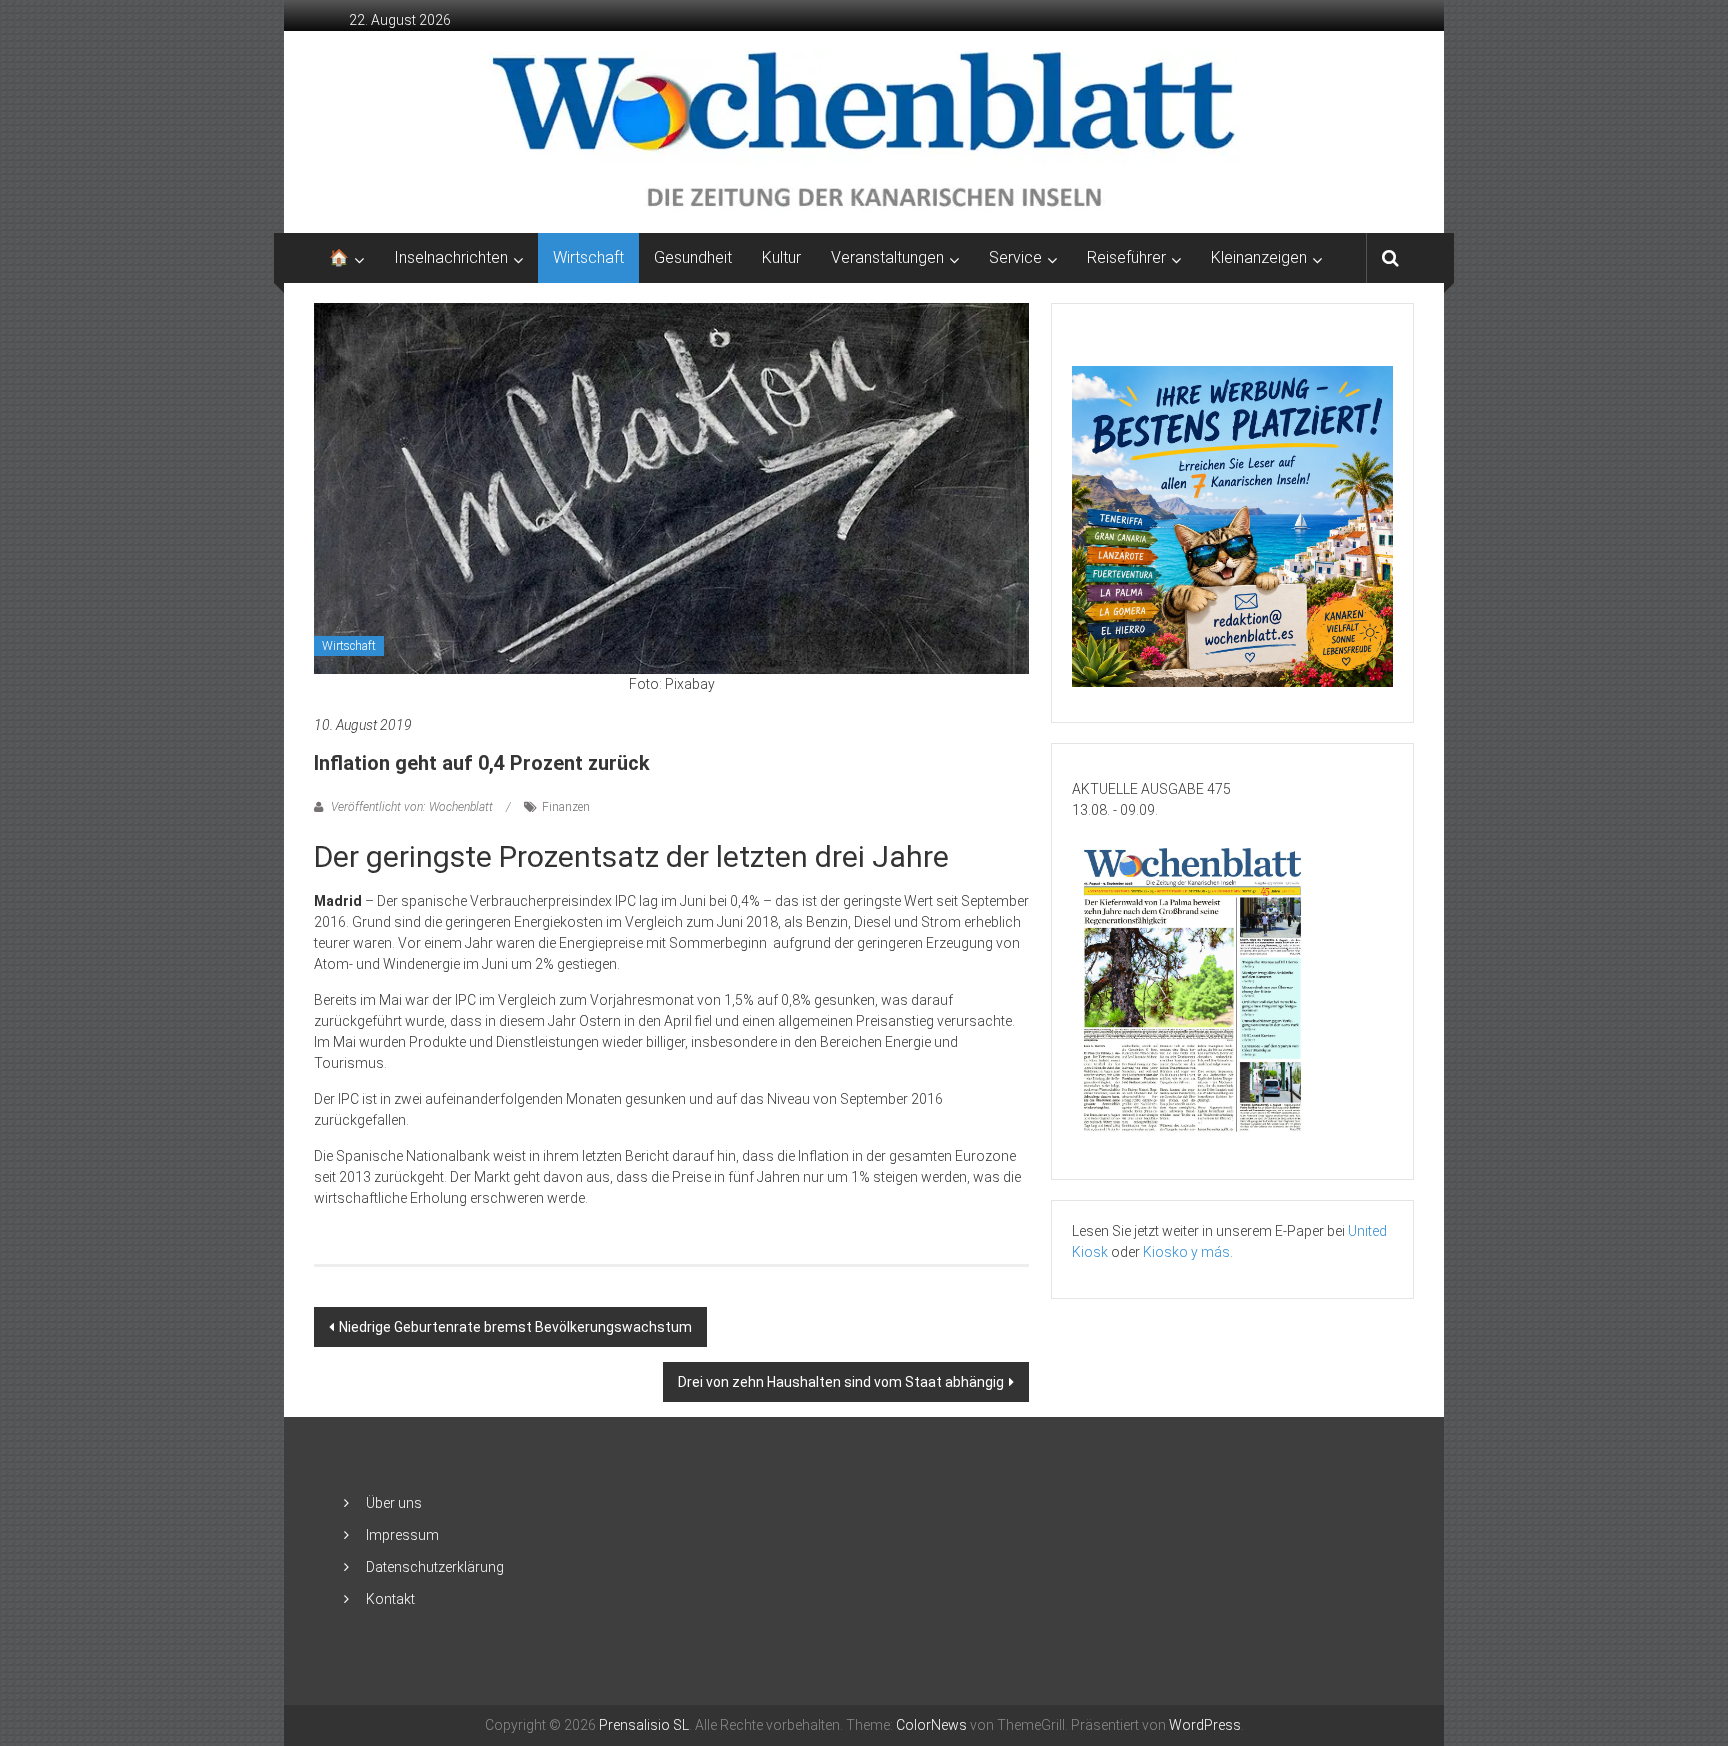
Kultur (781, 257)
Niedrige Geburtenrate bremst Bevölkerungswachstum (515, 1327)
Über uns (394, 1503)
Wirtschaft (588, 257)
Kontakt (390, 1599)
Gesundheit (693, 257)
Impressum (402, 1535)
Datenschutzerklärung (435, 1567)
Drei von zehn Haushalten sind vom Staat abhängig (841, 1382)
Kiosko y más (1186, 1252)
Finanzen (566, 807)
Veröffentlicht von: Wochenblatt (412, 807)
